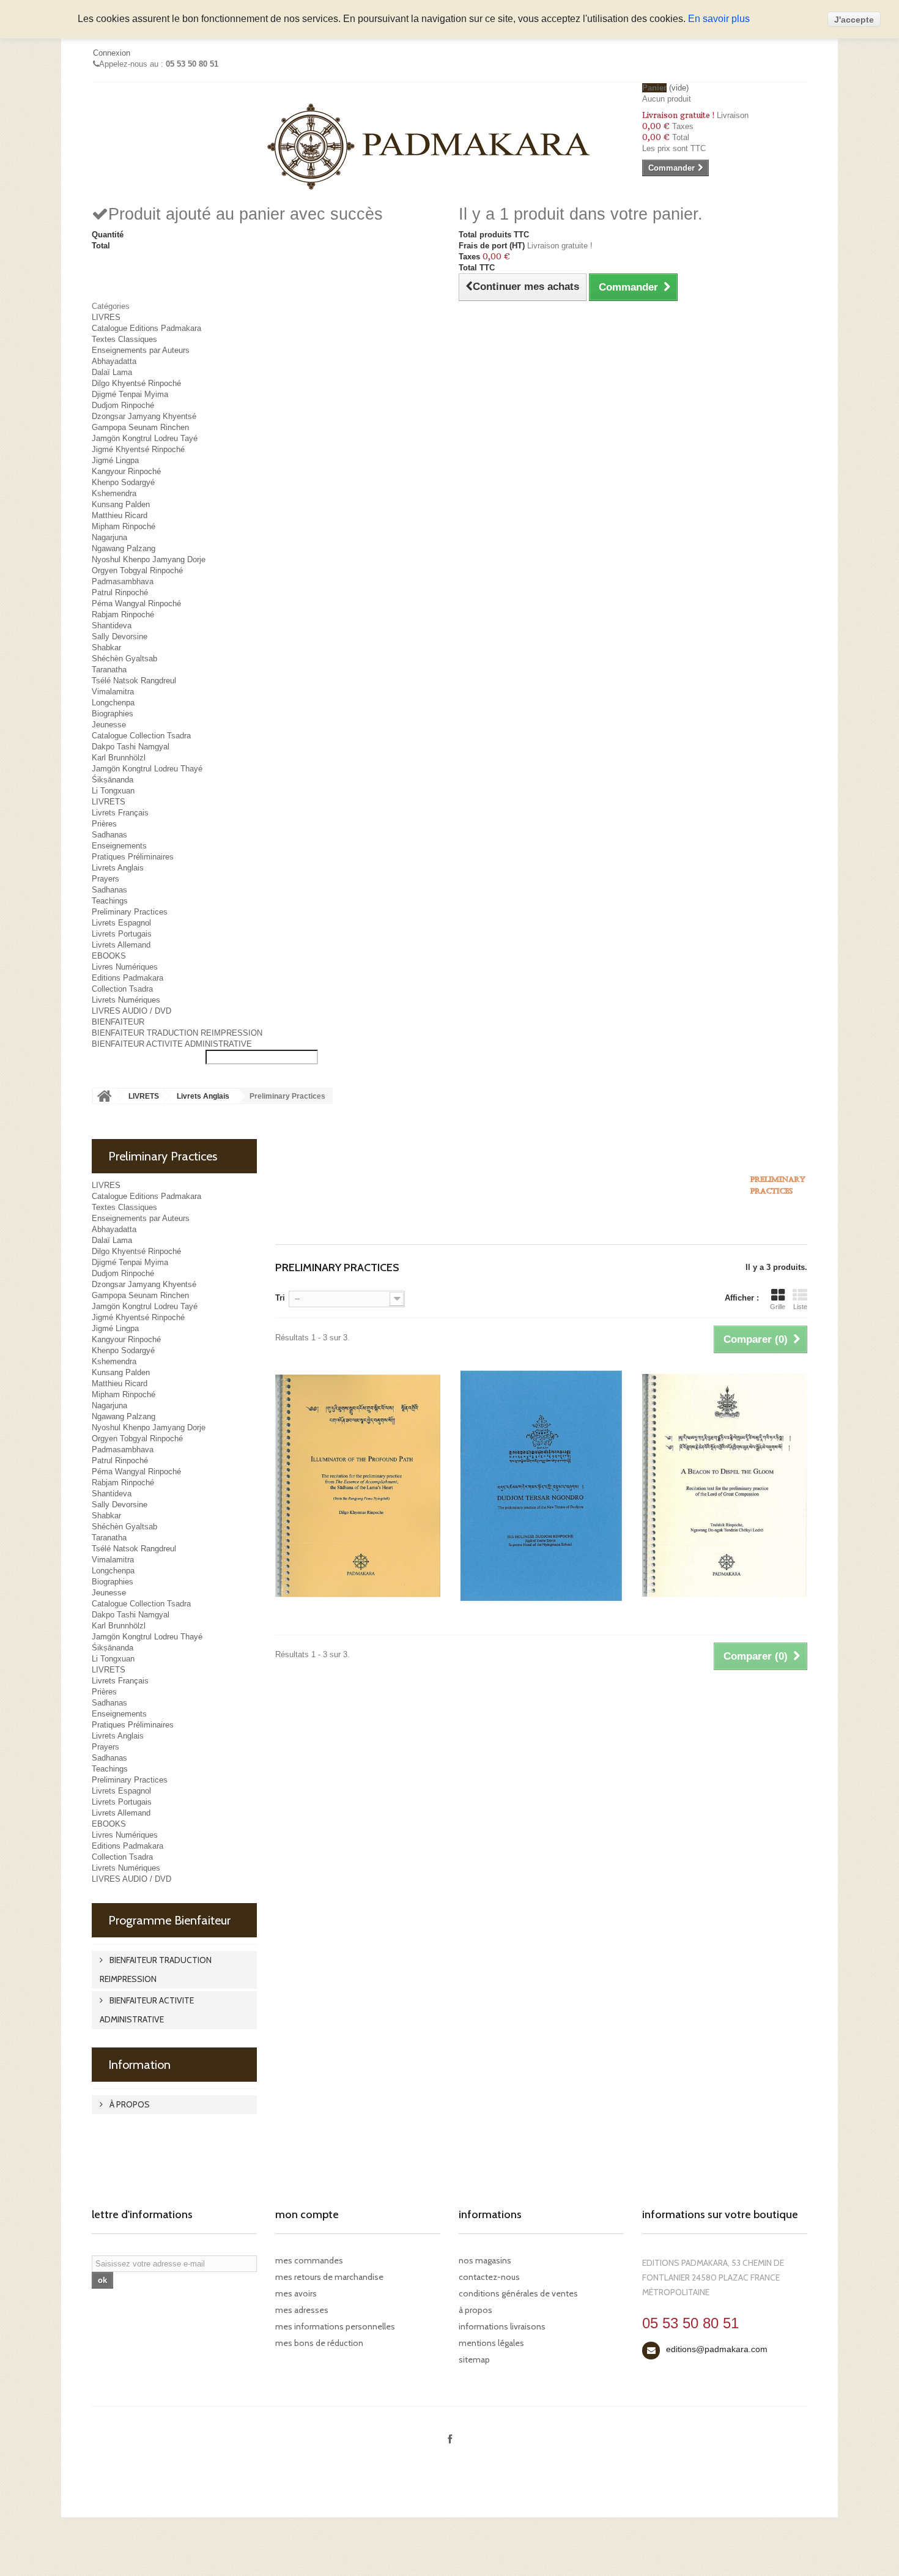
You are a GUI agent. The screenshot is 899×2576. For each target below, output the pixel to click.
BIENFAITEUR (118, 1022)
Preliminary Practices (130, 912)
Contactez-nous (489, 2277)
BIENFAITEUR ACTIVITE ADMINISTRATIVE (172, 1044)
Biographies (113, 714)
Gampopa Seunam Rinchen (140, 427)
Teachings (110, 901)
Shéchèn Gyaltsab (124, 659)
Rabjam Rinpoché (123, 614)
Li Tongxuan (113, 791)
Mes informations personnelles (335, 2326)
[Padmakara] (431, 146)
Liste (800, 1307)
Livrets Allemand (121, 945)
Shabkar (106, 648)
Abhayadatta (114, 361)
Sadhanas (109, 835)
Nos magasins (485, 2260)
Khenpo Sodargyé (123, 482)
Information (139, 2065)
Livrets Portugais (122, 934)
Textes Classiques (124, 339)
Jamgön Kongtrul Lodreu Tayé (145, 438)
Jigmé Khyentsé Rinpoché (138, 449)
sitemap (474, 2359)
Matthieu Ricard (120, 515)
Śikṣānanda (113, 780)
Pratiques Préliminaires (133, 857)
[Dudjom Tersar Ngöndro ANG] (541, 1486)
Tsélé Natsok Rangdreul (134, 681)
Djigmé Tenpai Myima (130, 394)
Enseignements (119, 846)
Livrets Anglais (118, 868)
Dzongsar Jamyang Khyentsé (144, 416)
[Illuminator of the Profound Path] (358, 1486)
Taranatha (109, 670)
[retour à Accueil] (105, 1096)
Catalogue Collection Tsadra (141, 736)
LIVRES (106, 317)
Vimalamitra (113, 692)
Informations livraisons (502, 2326)
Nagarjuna (109, 537)
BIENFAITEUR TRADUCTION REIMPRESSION (177, 1033)
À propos (129, 2104)
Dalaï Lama (112, 372)
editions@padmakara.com (717, 2349)
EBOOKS (109, 956)
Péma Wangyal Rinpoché (136, 603)
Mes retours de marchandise (329, 2277)
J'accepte (854, 20)
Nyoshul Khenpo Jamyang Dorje (149, 559)
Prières (104, 824)
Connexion (112, 53)
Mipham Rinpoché (124, 526)
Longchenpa (113, 703)
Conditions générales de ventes (518, 2293)
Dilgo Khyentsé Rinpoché (136, 383)
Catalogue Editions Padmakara (146, 328)
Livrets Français (120, 813)
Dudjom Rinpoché (123, 405)
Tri (280, 1298)
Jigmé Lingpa (115, 460)
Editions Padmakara (128, 978)
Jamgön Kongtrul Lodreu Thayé (147, 769)
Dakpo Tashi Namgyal (131, 747)
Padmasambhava (123, 581)
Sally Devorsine (120, 637)
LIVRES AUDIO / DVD (131, 1011)
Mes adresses (302, 2310)
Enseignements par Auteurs (141, 350)
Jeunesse (109, 725)
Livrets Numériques (126, 1000)
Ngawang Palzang (124, 548)
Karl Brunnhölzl (119, 758)
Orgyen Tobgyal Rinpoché (137, 570)
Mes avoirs (296, 2293)
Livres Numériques (125, 967)
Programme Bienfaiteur (169, 1920)
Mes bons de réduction (319, 2343)
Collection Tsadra (122, 989)
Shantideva (112, 625)
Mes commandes (309, 2260)
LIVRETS (109, 802)
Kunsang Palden (121, 504)
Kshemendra (114, 493)
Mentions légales (491, 2343)
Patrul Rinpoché (120, 592)
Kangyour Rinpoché (126, 471)
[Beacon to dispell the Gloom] (725, 1486)
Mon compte (307, 2214)
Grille (778, 1307)
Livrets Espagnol (121, 923)
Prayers (105, 879)
